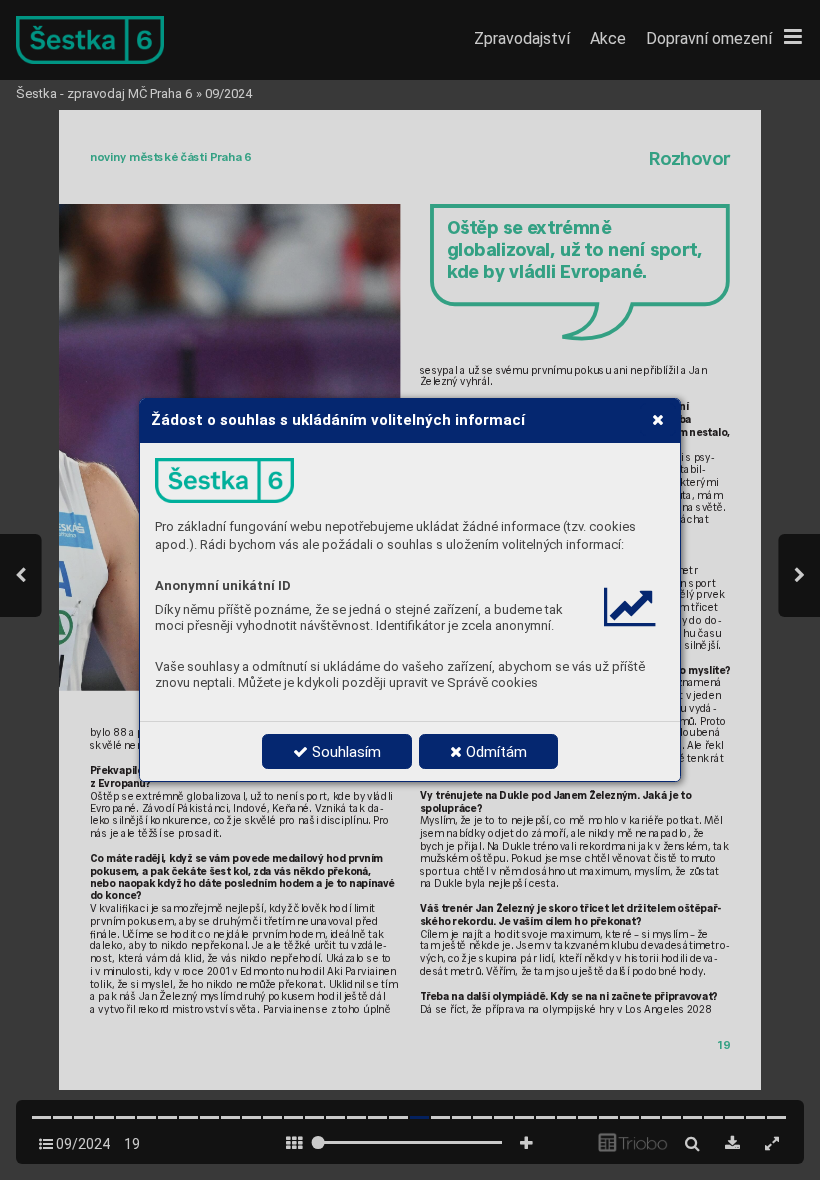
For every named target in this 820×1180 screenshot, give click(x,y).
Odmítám (494, 752)
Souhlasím (344, 752)
